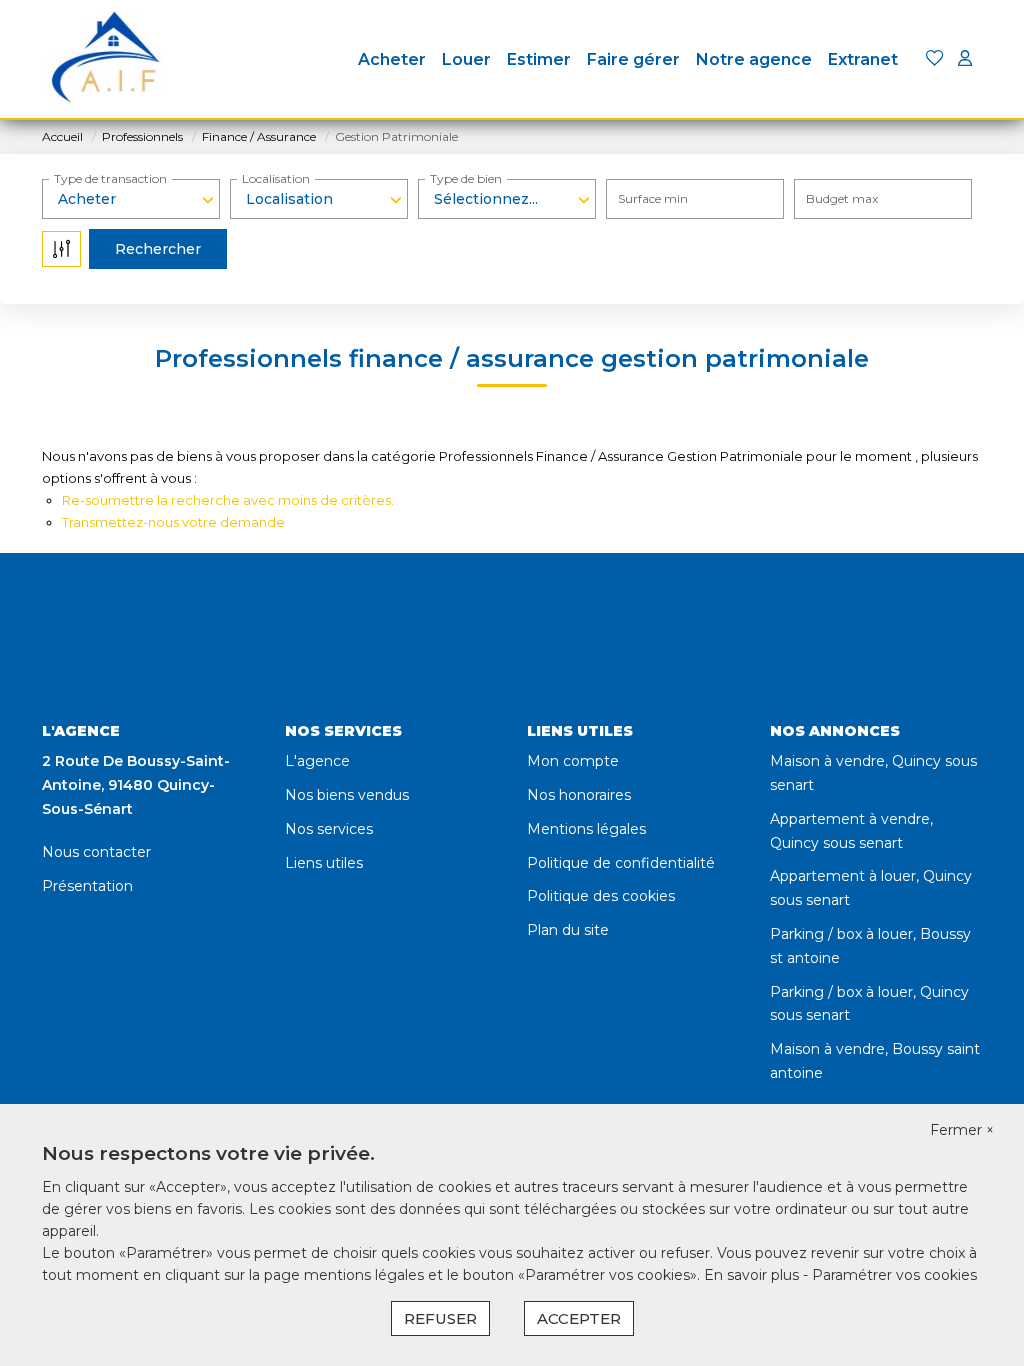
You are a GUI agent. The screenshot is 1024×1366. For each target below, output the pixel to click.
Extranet (863, 59)
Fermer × (962, 1130)
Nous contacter (96, 852)
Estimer (539, 59)
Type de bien (466, 178)
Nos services (329, 829)
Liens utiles (324, 863)
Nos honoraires (579, 795)
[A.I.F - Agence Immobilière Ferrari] (105, 60)
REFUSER (440, 1318)
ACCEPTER (579, 1318)
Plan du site (568, 930)
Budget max (842, 198)
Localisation (276, 178)
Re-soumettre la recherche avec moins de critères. (228, 500)
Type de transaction (110, 178)
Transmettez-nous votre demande (173, 522)
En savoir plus (753, 1275)
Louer (466, 59)
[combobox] (131, 199)
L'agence (317, 761)
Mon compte (573, 761)
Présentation (87, 886)
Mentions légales (586, 829)
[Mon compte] (965, 59)
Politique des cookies (601, 896)
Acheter (392, 59)
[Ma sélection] (935, 59)
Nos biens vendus (347, 795)
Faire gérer (633, 59)
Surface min (653, 198)
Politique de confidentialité (621, 863)
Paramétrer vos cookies (894, 1275)
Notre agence (754, 59)
